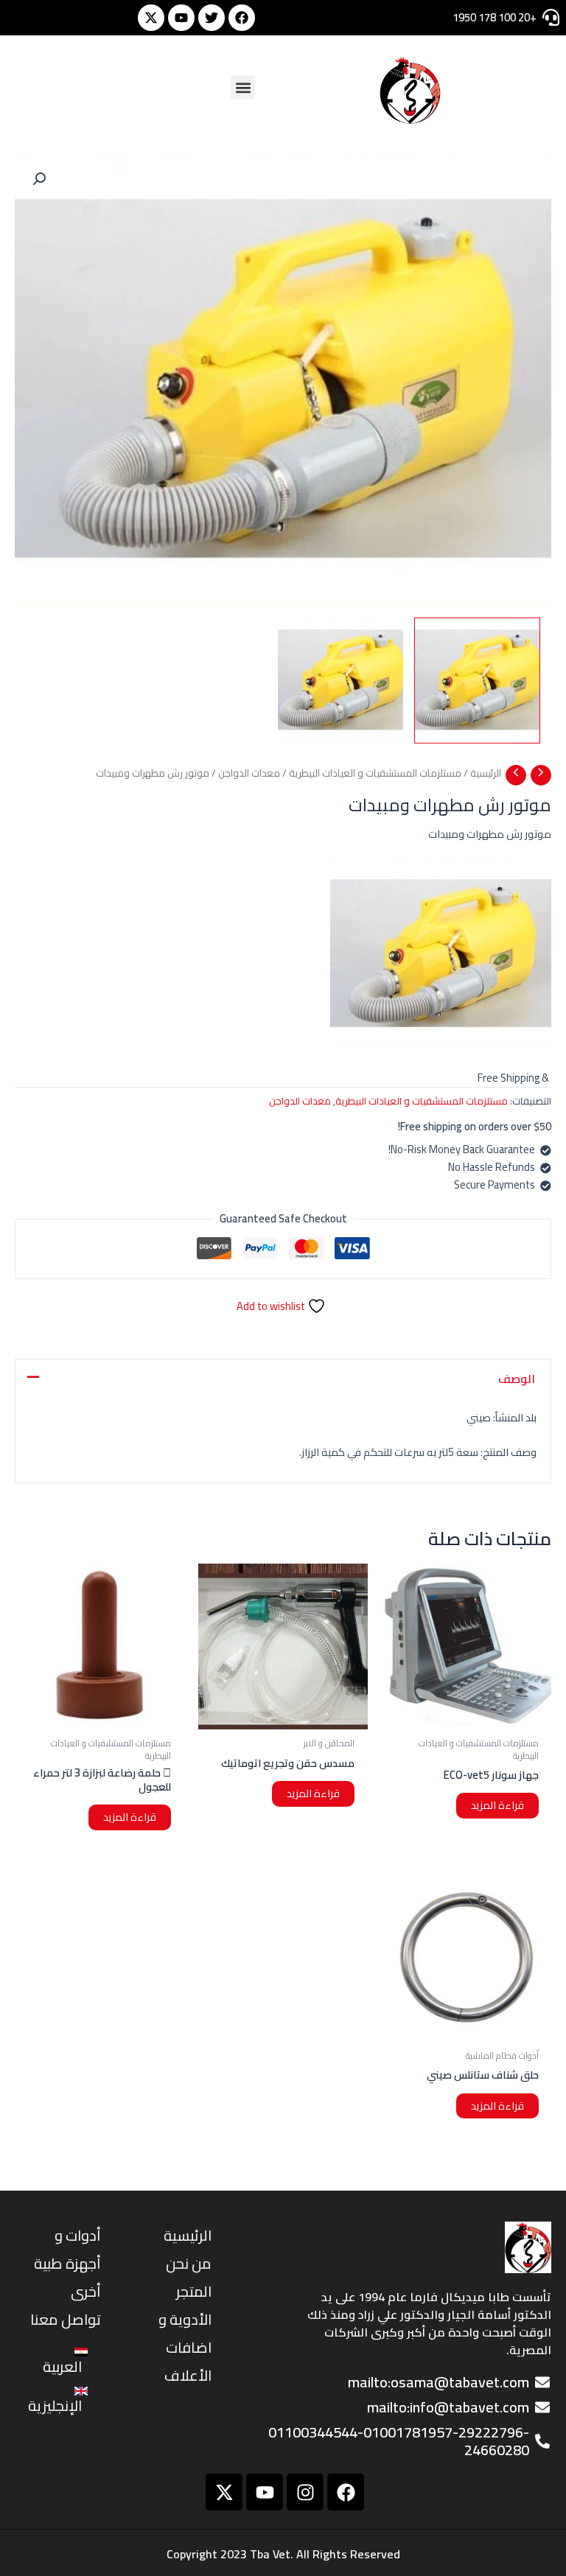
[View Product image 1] (477, 680)
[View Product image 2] (341, 680)
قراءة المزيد (497, 1805)
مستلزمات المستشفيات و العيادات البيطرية (375, 773)
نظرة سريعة (467, 1717)
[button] (243, 87)
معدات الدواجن (249, 773)
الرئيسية (486, 773)
